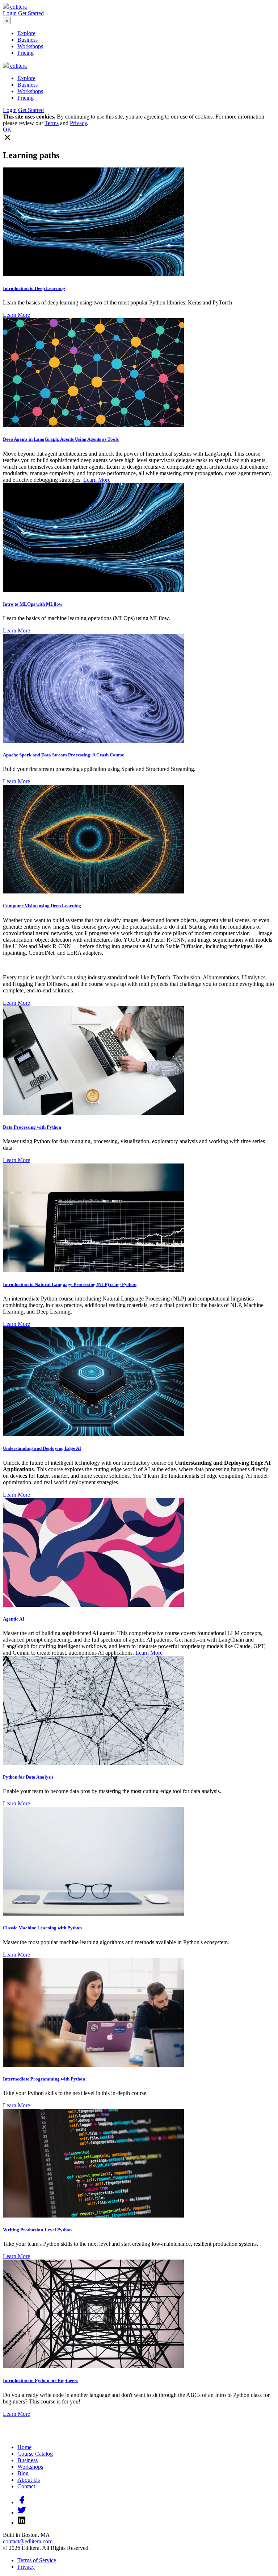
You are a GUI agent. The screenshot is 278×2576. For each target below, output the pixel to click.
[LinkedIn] (22, 2523)
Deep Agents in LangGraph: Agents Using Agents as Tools (61, 439)
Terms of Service (37, 2560)
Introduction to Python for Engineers (41, 2380)
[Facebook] (22, 2502)
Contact (26, 2486)
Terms (52, 123)
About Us (29, 2480)
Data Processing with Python (32, 1127)
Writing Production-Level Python (37, 2230)
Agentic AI (14, 1619)
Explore (26, 33)
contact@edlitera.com (28, 2541)
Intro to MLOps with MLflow (33, 604)
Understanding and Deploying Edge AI (42, 1448)
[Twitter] (22, 2512)
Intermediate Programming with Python (44, 2079)
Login (10, 13)
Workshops (30, 46)
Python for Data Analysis (28, 1777)
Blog (23, 2473)
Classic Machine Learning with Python (42, 1928)
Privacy (78, 123)
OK (7, 130)
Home (24, 2447)
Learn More (16, 315)
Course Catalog (35, 2454)
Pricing (26, 53)
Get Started (31, 13)
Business (28, 40)
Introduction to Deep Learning (34, 288)
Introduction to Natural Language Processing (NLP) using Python (70, 1284)
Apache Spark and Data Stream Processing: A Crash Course (64, 755)
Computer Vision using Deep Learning (42, 906)
